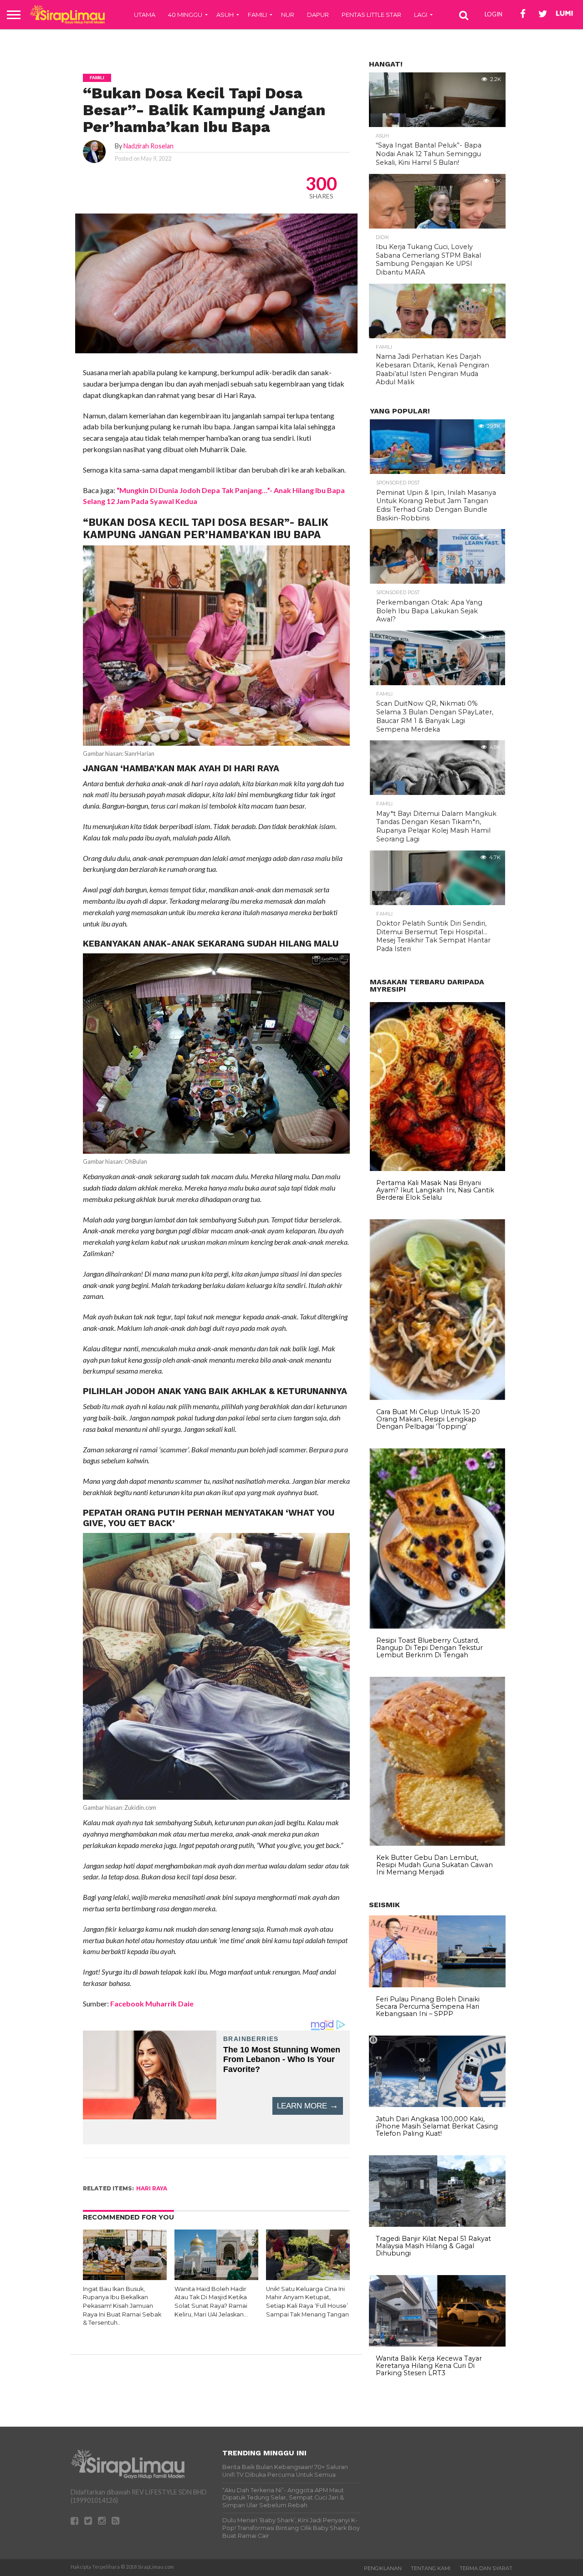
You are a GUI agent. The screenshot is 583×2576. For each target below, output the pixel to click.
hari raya (152, 2188)
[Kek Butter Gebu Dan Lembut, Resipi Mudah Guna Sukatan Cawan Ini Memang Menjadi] (437, 1843)
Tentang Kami (431, 2568)
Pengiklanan (383, 2568)
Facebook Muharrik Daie (152, 2003)
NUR (288, 15)
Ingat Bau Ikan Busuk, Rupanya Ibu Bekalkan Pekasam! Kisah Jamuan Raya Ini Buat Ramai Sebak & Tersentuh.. (122, 2306)
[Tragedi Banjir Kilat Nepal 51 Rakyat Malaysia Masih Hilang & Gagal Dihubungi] (437, 2225)
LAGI (421, 15)
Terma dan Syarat (486, 2568)
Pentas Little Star (371, 15)
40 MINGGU (185, 15)
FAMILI (257, 15)
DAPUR (318, 15)
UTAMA (145, 15)
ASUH (225, 15)
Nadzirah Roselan (148, 146)
